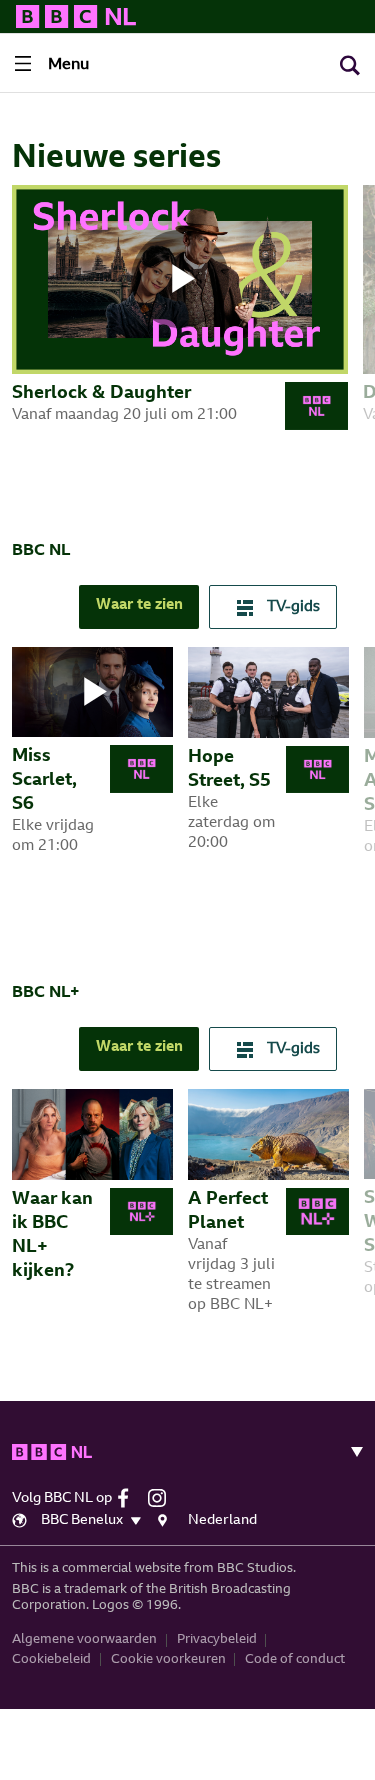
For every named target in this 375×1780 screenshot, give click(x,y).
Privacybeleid (217, 1639)
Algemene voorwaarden (84, 1639)
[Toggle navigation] (349, 1452)
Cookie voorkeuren (168, 1659)
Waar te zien (139, 605)
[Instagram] (162, 1498)
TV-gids (291, 607)
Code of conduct (295, 1659)
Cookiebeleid (51, 1659)
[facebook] (130, 1498)
